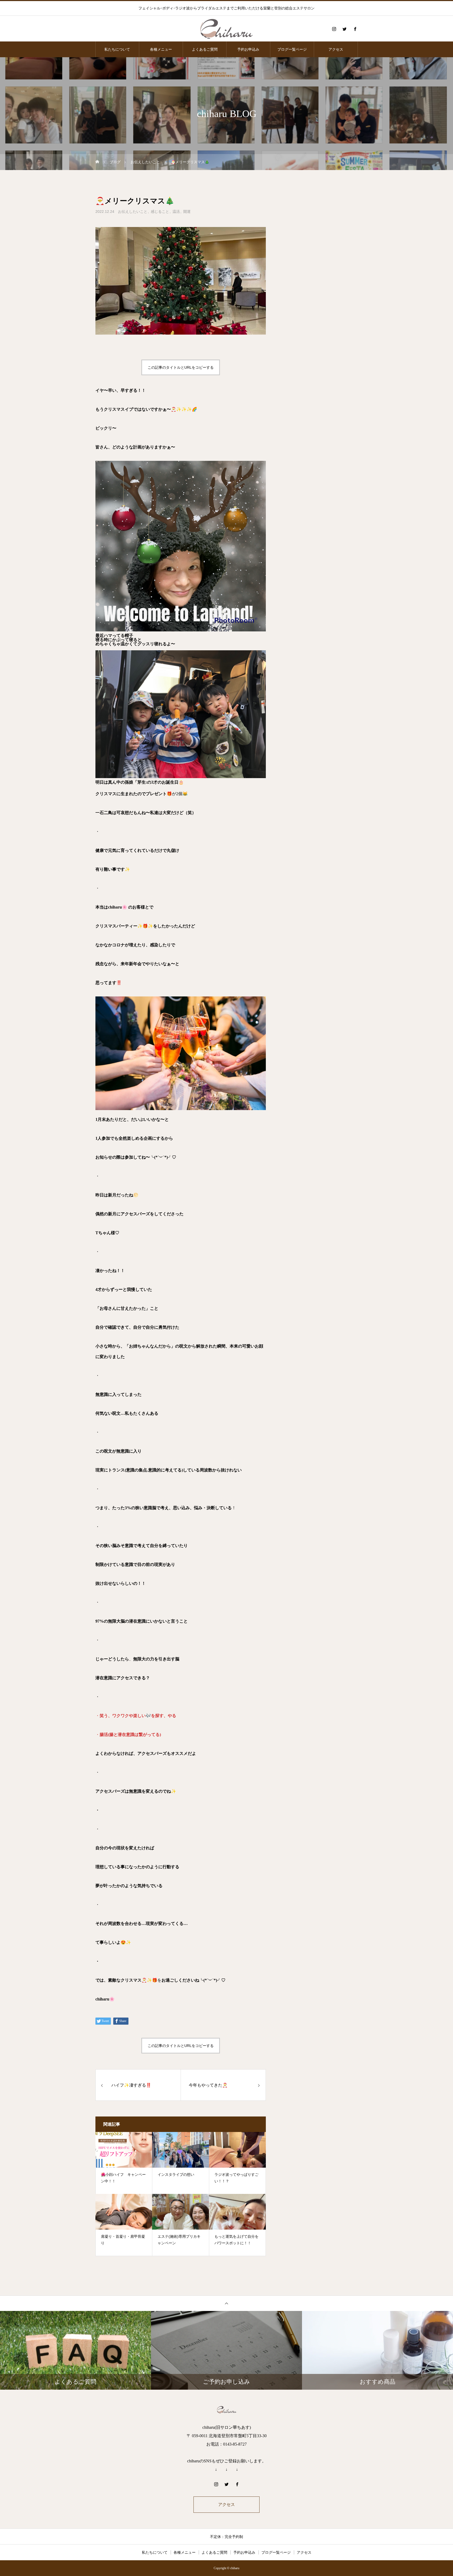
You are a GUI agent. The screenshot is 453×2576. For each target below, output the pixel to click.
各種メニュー (161, 49)
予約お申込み (248, 49)
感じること (160, 212)
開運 (187, 212)
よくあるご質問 (205, 49)
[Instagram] (334, 29)
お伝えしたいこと (133, 212)
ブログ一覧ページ (292, 49)
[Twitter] (344, 29)
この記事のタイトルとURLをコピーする (181, 367)
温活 (176, 212)
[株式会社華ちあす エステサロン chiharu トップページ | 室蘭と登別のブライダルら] (226, 29)
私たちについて (117, 49)
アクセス (336, 49)
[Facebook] (355, 29)
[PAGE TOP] (226, 2303)
